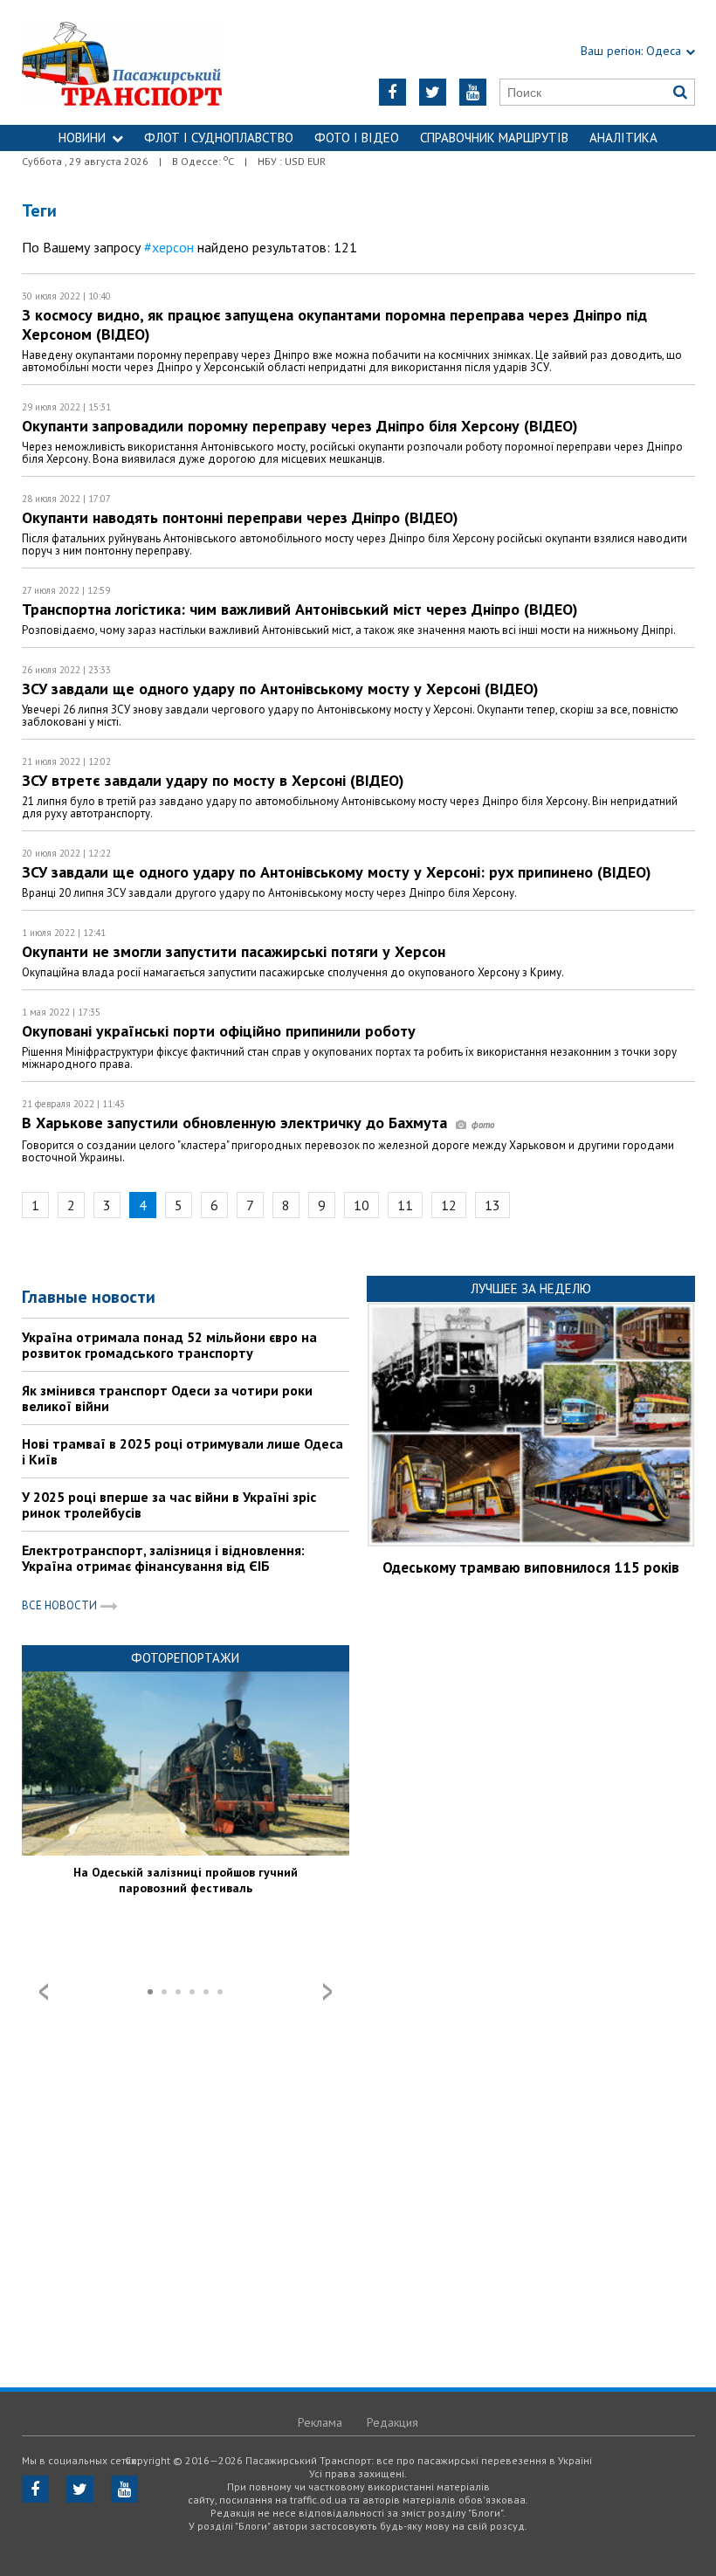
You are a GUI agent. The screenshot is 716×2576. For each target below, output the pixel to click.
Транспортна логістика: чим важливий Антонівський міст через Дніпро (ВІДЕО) (300, 609)
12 (449, 1205)
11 (405, 1205)
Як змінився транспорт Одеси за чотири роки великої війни (167, 1398)
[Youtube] (473, 92)
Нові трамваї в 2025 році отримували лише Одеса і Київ (182, 1451)
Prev (44, 1992)
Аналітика (623, 138)
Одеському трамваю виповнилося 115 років (531, 1567)
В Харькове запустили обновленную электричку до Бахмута (237, 1123)
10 (361, 1205)
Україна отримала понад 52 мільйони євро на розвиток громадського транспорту (169, 1345)
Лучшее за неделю (531, 1288)
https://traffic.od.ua (140, 62)
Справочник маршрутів (494, 138)
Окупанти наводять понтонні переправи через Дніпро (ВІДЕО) (240, 517)
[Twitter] (433, 92)
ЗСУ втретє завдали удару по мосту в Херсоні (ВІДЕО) (213, 780)
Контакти (358, 164)
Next (327, 1992)
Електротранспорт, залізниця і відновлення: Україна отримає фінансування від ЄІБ (163, 1558)
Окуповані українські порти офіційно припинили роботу (219, 1031)
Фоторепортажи (185, 1658)
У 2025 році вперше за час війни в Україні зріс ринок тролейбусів (169, 1505)
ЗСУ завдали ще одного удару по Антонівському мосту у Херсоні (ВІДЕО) (280, 689)
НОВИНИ (82, 138)
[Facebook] (392, 92)
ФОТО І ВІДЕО (357, 138)
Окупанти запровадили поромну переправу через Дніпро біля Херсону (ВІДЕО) (300, 426)
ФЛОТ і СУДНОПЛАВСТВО (219, 138)
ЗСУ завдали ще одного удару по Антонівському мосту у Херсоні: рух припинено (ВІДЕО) (337, 872)
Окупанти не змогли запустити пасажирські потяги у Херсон (234, 951)
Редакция (392, 2422)
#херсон (169, 247)
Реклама (320, 2422)
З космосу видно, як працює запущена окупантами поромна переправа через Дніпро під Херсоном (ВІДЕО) (334, 324)
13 (492, 1205)
